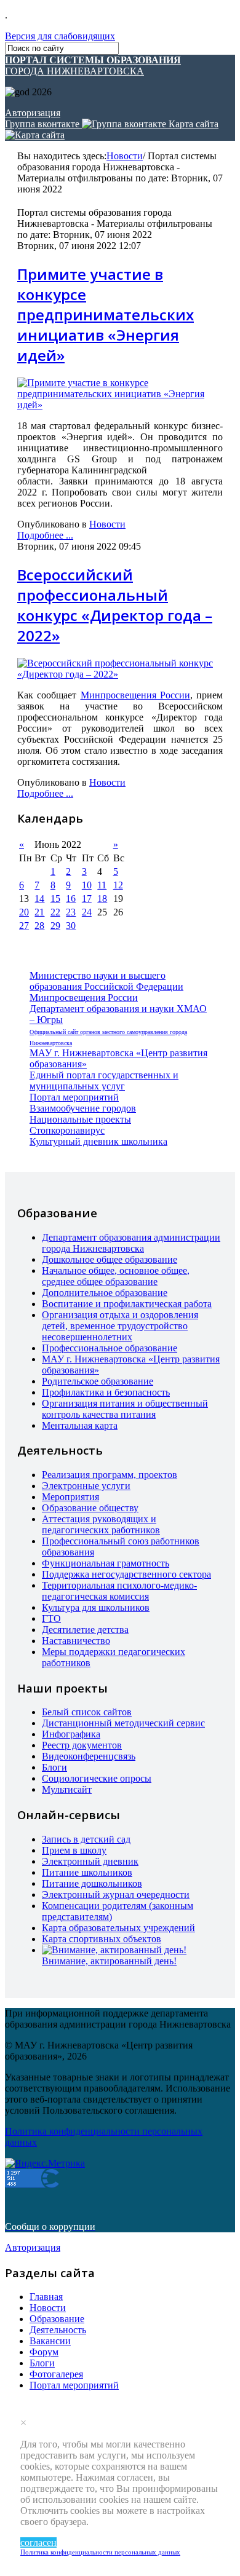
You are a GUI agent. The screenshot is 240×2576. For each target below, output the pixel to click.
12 (118, 885)
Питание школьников (87, 1872)
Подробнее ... (45, 535)
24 (87, 912)
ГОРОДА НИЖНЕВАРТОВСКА (93, 65)
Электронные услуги (86, 1486)
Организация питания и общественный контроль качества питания (125, 1409)
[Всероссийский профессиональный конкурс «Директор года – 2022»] (120, 674)
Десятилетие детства (85, 1630)
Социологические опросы (97, 1778)
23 (71, 912)
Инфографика (71, 1734)
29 (55, 926)
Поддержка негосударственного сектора (126, 1574)
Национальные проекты (80, 1119)
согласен (38, 2542)
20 (24, 912)
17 (87, 899)
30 (71, 926)
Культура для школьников (96, 1607)
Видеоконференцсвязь (89, 1756)
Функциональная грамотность (106, 1563)
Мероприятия (70, 1497)
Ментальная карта (80, 1425)
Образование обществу (90, 1508)
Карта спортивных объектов (102, 1939)
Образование (57, 2319)
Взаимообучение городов (83, 1108)
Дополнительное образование (105, 1293)
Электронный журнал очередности (116, 1894)
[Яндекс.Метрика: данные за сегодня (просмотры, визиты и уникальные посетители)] (45, 2163)
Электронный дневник (90, 1861)
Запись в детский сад (86, 1839)
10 (87, 885)
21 (39, 912)
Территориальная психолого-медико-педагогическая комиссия (119, 1591)
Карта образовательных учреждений (118, 1928)
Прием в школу (74, 1850)
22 (55, 912)
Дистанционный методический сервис (123, 1723)
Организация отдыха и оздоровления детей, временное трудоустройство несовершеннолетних (120, 1326)
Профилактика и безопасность (106, 1392)
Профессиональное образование (110, 1348)
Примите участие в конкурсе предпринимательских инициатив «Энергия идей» (106, 314)
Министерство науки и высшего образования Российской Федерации (106, 981)
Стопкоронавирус (67, 1130)
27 (24, 926)
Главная (46, 2297)
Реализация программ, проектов (110, 1475)
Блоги (54, 1767)
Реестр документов (82, 1745)
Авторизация (33, 113)
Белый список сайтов (87, 1712)
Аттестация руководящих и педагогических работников (101, 1524)
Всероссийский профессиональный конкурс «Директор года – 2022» (115, 605)
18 (102, 899)
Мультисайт (67, 1789)
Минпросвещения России (135, 695)
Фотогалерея (56, 2374)
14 (39, 899)
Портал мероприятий (74, 1097)
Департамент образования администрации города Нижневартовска (131, 1243)
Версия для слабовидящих (60, 36)
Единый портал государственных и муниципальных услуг (104, 1081)
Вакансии (50, 2341)
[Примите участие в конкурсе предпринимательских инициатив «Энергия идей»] (120, 405)
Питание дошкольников (92, 1883)
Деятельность (58, 2330)
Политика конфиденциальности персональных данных (100, 2552)
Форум (44, 2352)
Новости (125, 156)
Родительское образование (98, 1381)
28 (39, 926)
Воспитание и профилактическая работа (127, 1304)
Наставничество (76, 1641)
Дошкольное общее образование (110, 1259)
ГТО (51, 1618)
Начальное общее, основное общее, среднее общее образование (116, 1276)
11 (102, 885)
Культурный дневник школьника (98, 1141)
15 (55, 899)
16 (71, 899)
